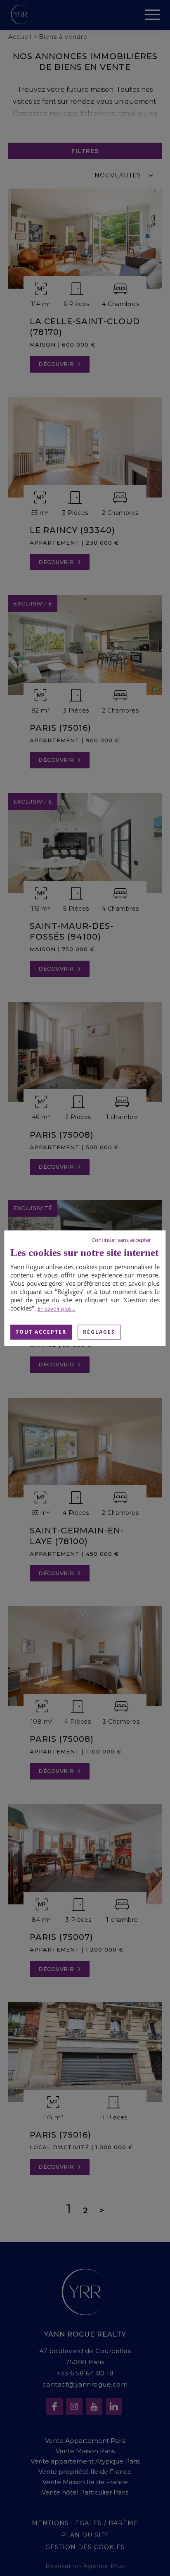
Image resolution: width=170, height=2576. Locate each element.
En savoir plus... (56, 1308)
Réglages (99, 1332)
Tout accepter (41, 1332)
